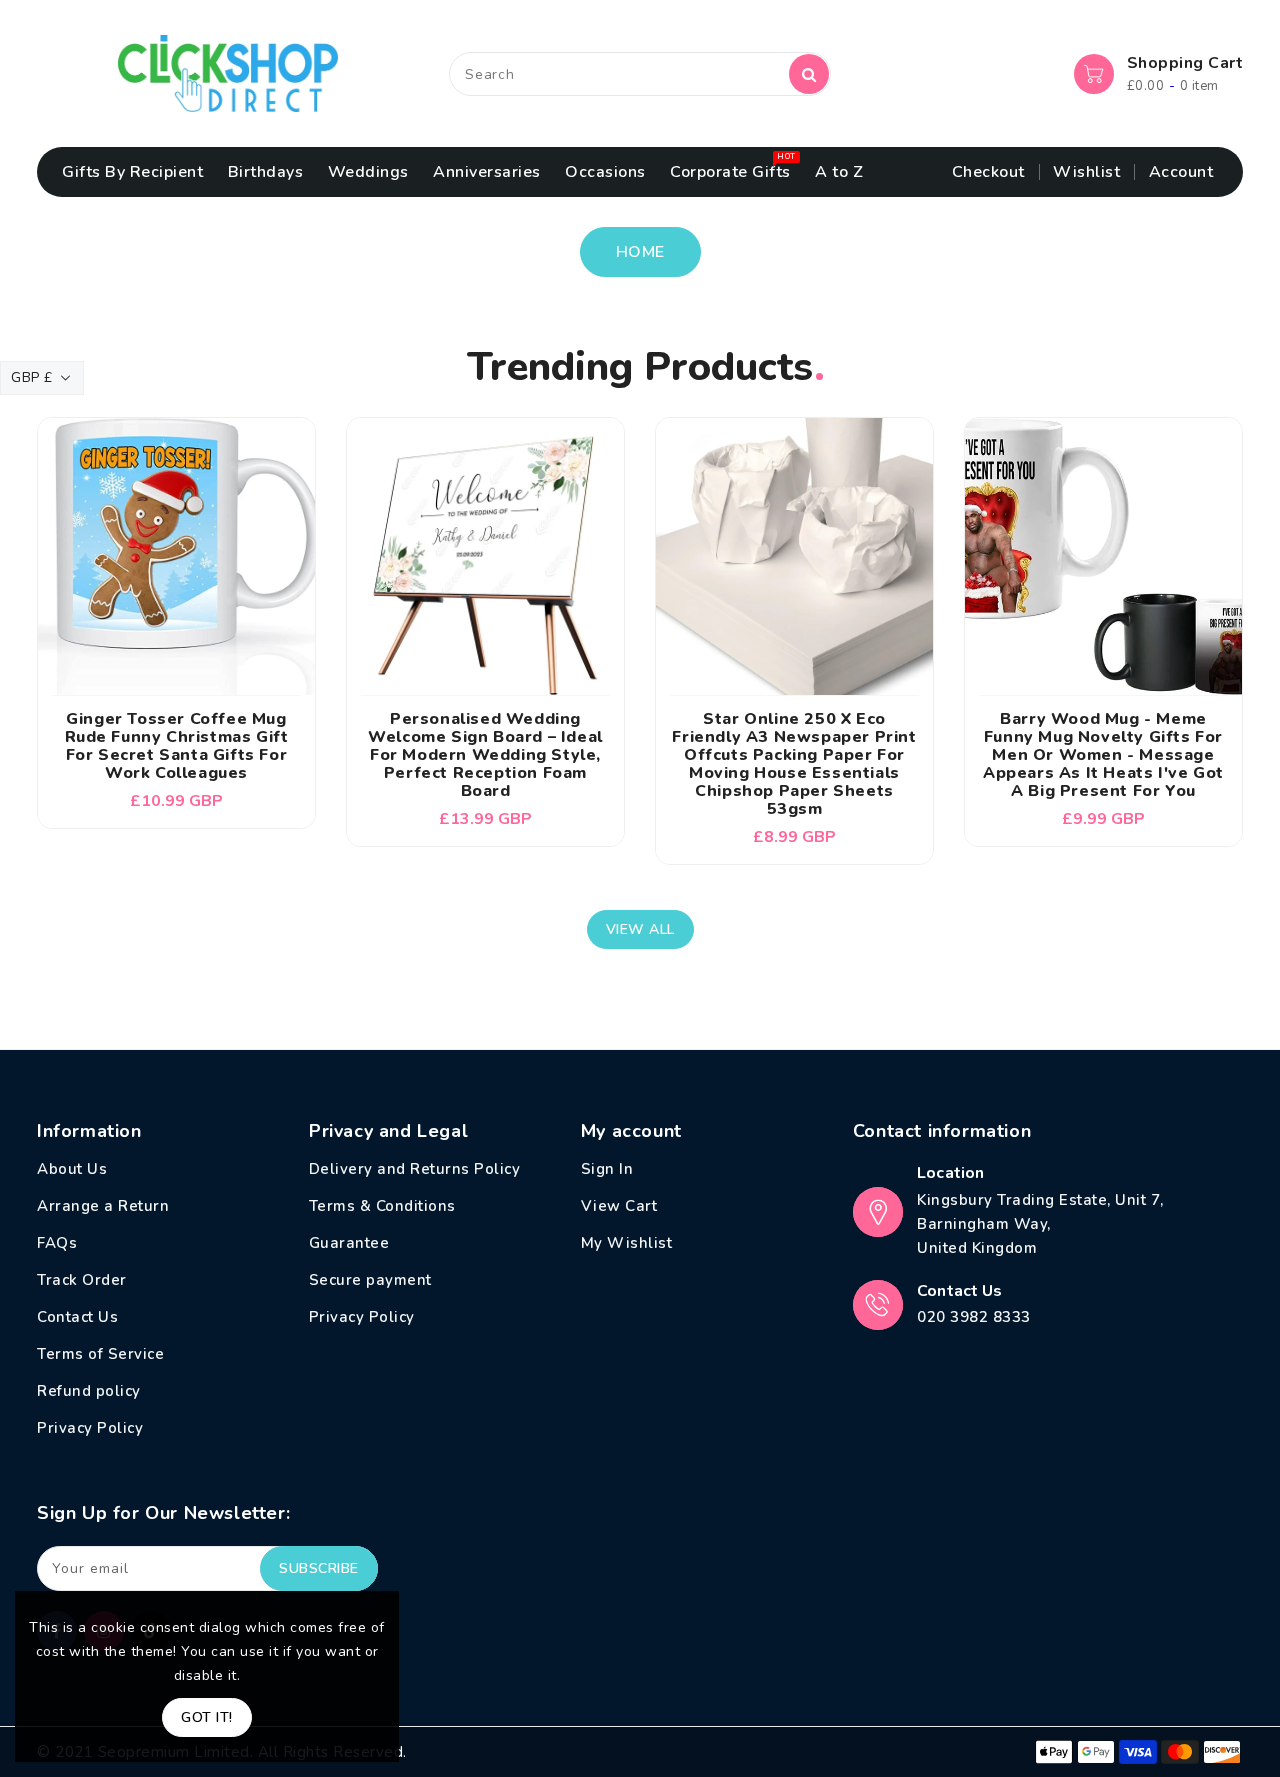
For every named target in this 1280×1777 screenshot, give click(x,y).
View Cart (619, 1206)
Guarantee (349, 1243)
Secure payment (370, 1280)
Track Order (82, 1280)
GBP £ (32, 377)
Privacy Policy (90, 1428)
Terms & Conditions (382, 1206)
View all (640, 929)
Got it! (207, 1717)
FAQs (57, 1243)
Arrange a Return (103, 1206)
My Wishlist (627, 1243)
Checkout (988, 172)
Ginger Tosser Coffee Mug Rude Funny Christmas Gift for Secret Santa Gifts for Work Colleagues (177, 746)
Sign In (607, 1169)
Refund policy (89, 1391)
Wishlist (1086, 172)
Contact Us (77, 1317)
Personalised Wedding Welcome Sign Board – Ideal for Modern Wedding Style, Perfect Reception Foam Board (485, 755)
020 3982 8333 (974, 1317)
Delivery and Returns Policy (415, 1169)
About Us (72, 1169)
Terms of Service (100, 1354)
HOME (640, 252)
